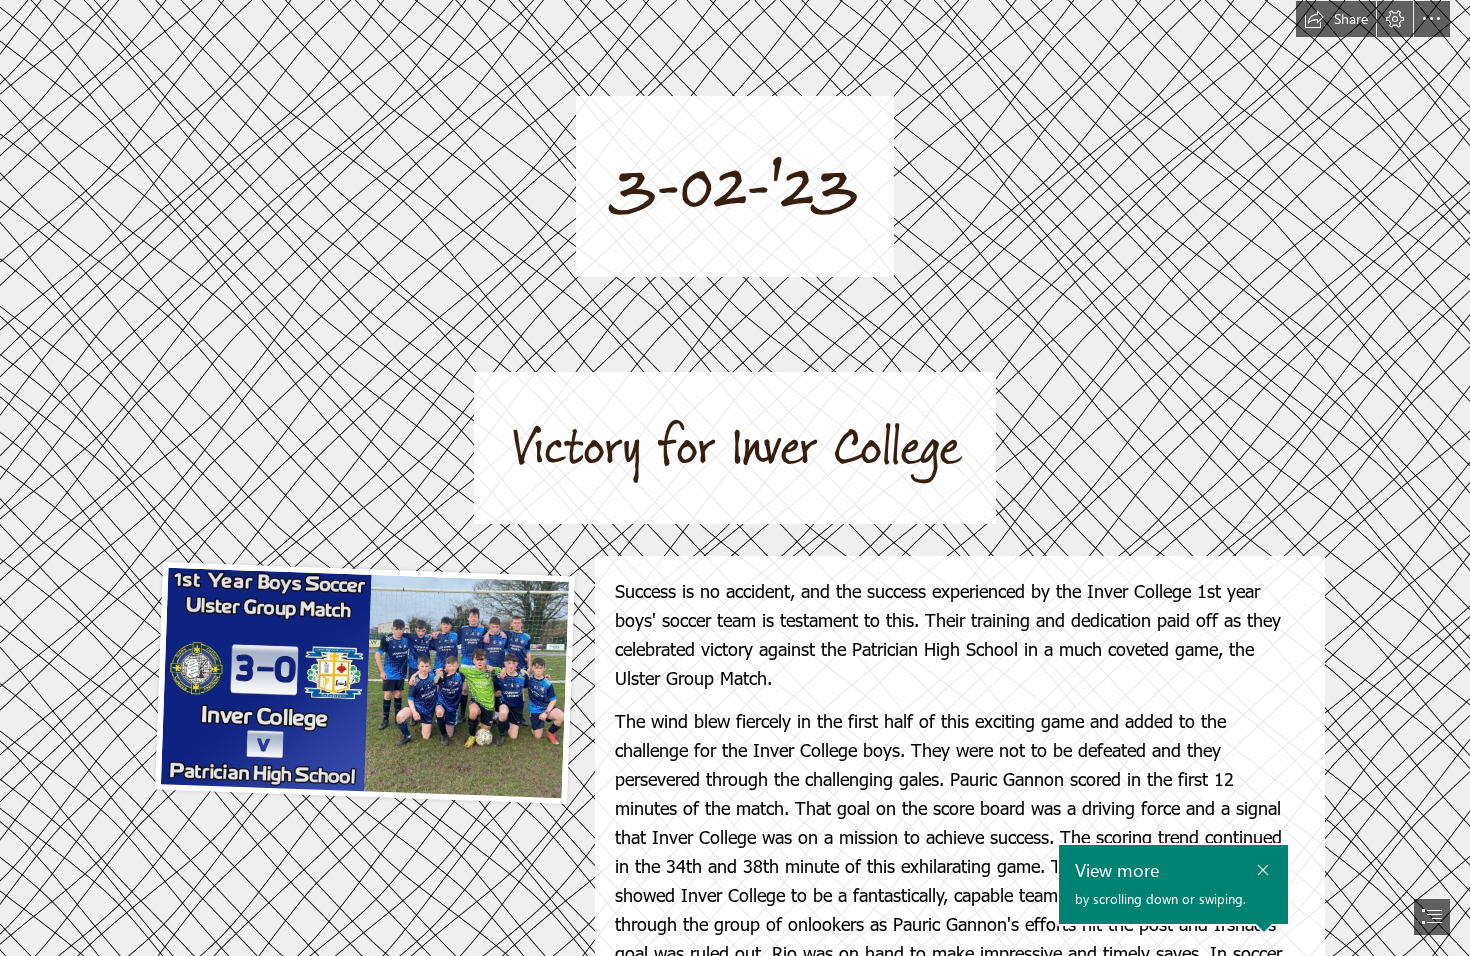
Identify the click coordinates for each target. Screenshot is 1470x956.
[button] (1336, 19)
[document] (735, 478)
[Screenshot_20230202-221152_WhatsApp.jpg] (362, 682)
